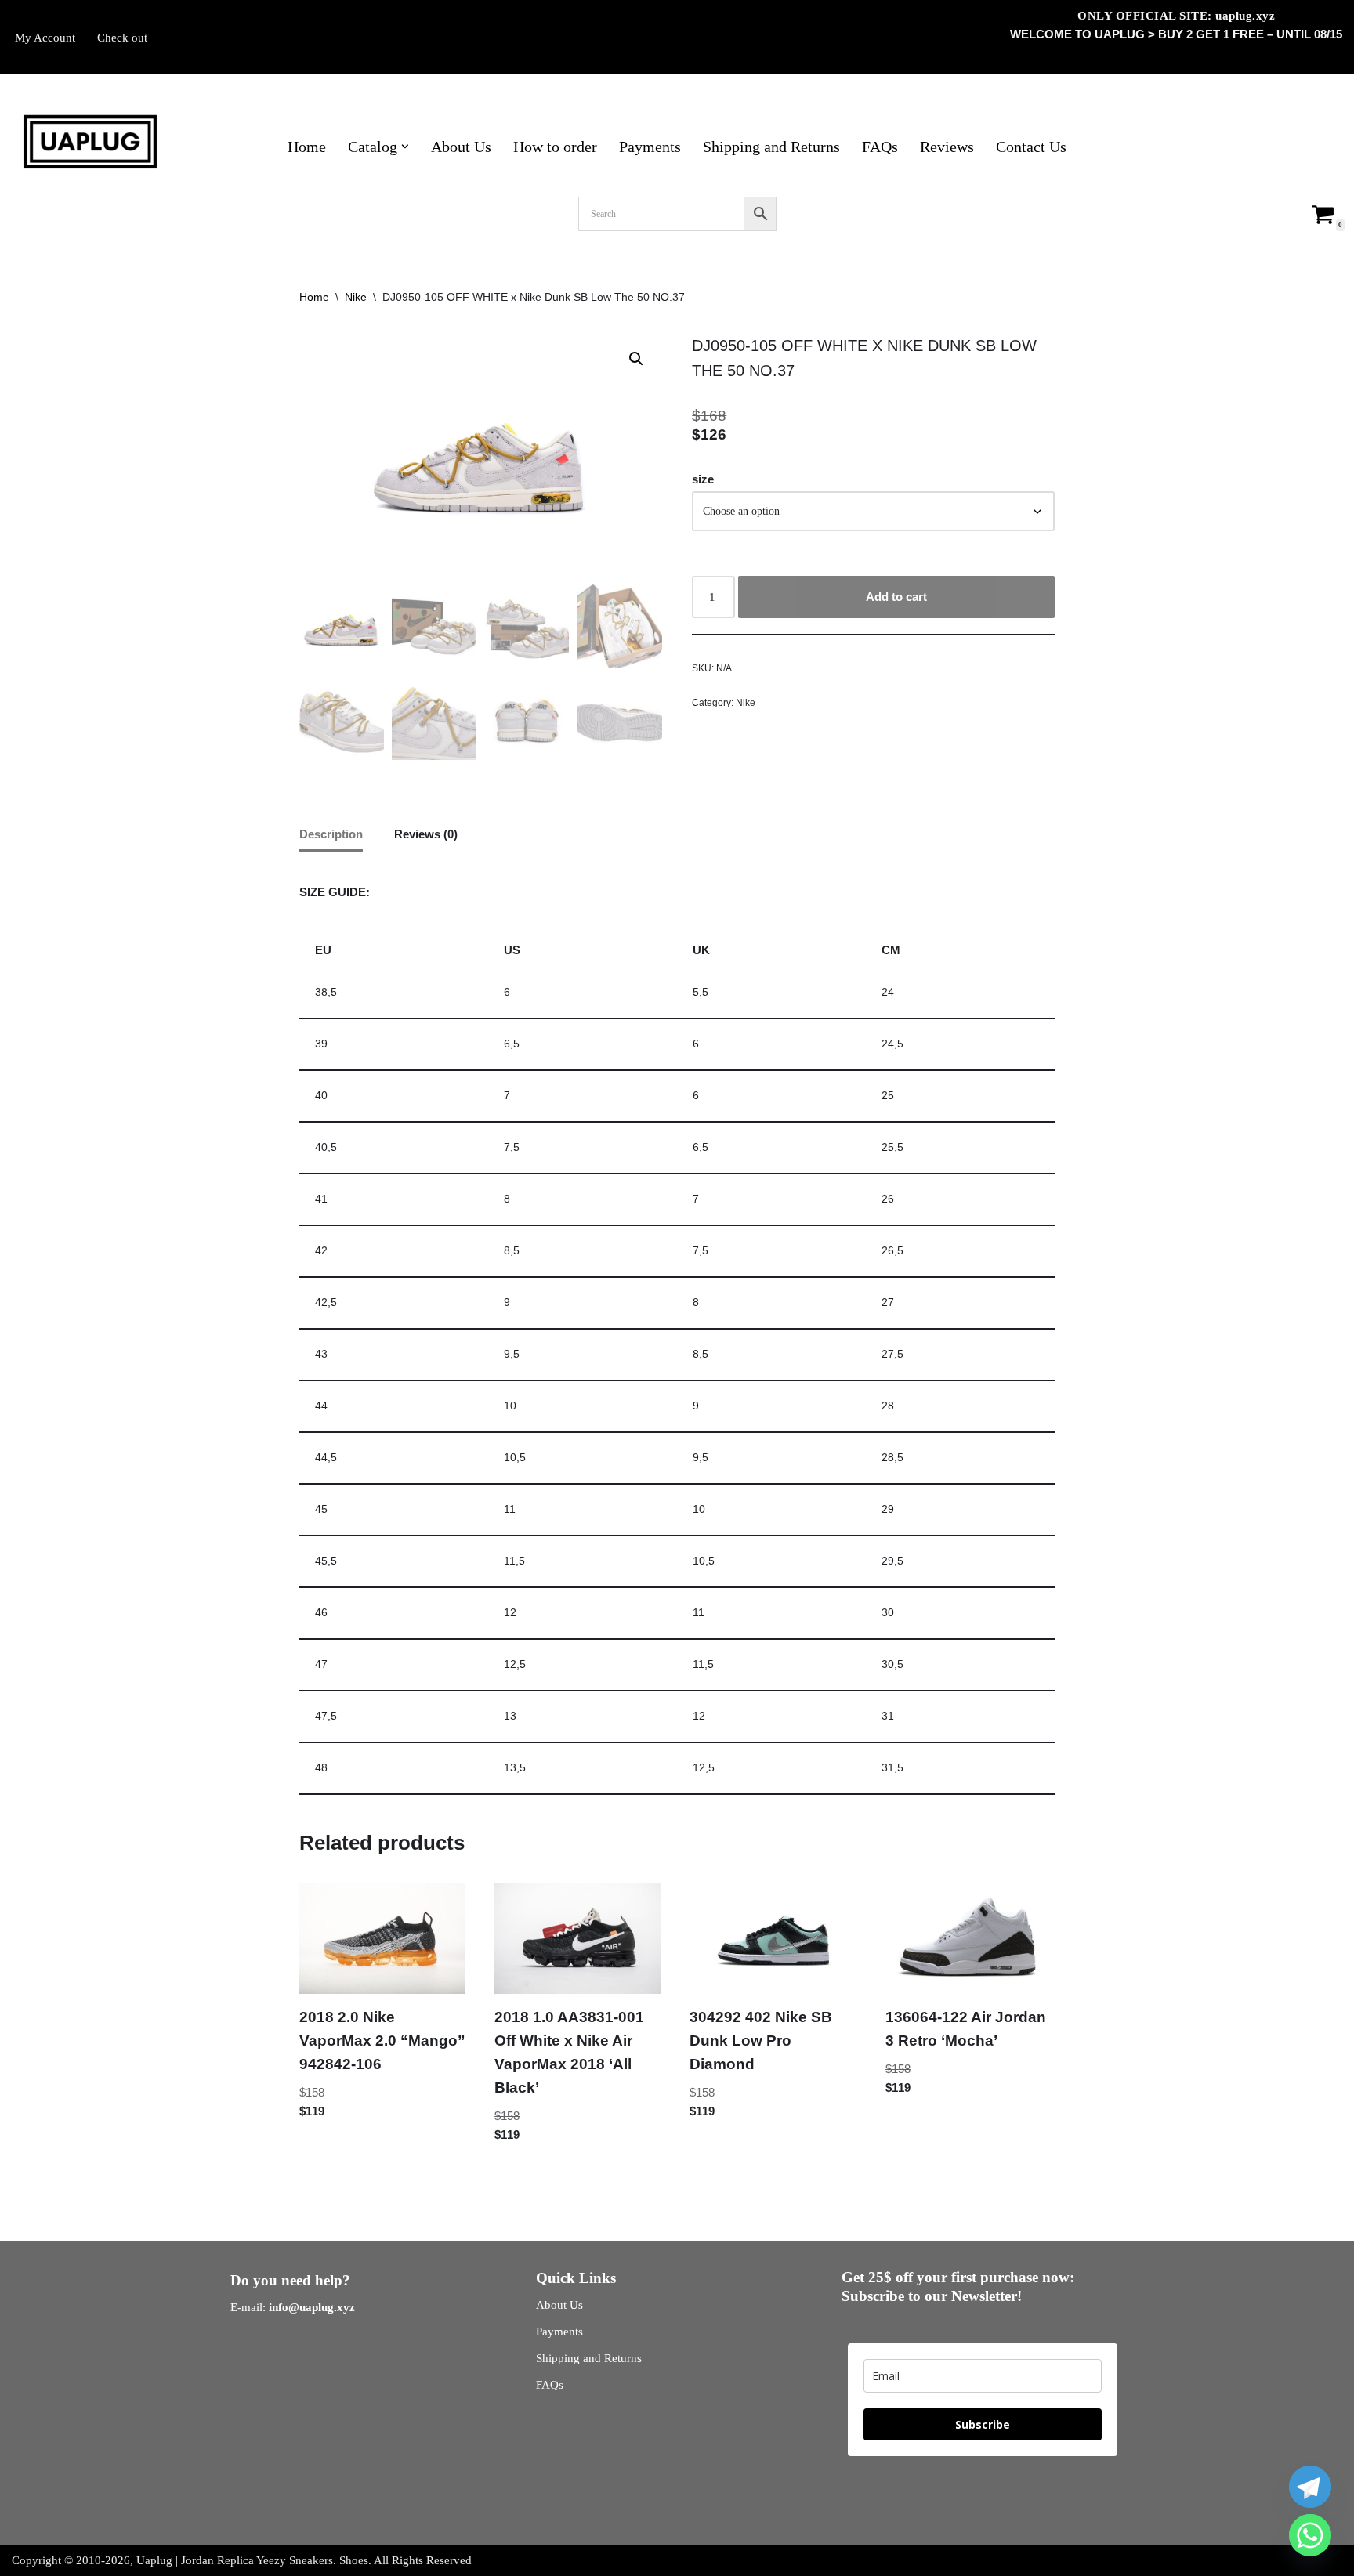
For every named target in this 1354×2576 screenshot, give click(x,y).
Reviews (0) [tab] (426, 834)
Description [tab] (331, 834)
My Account (45, 38)
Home (307, 147)
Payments (650, 147)
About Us (461, 147)
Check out (122, 38)
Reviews (947, 147)
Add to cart (896, 597)
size (703, 479)
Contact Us (1031, 147)
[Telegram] (1310, 2487)
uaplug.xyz (1245, 16)
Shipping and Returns (771, 147)
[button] (405, 147)
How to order (555, 147)
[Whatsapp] (1310, 2535)
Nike (356, 297)
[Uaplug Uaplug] (90, 142)
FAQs (880, 147)
